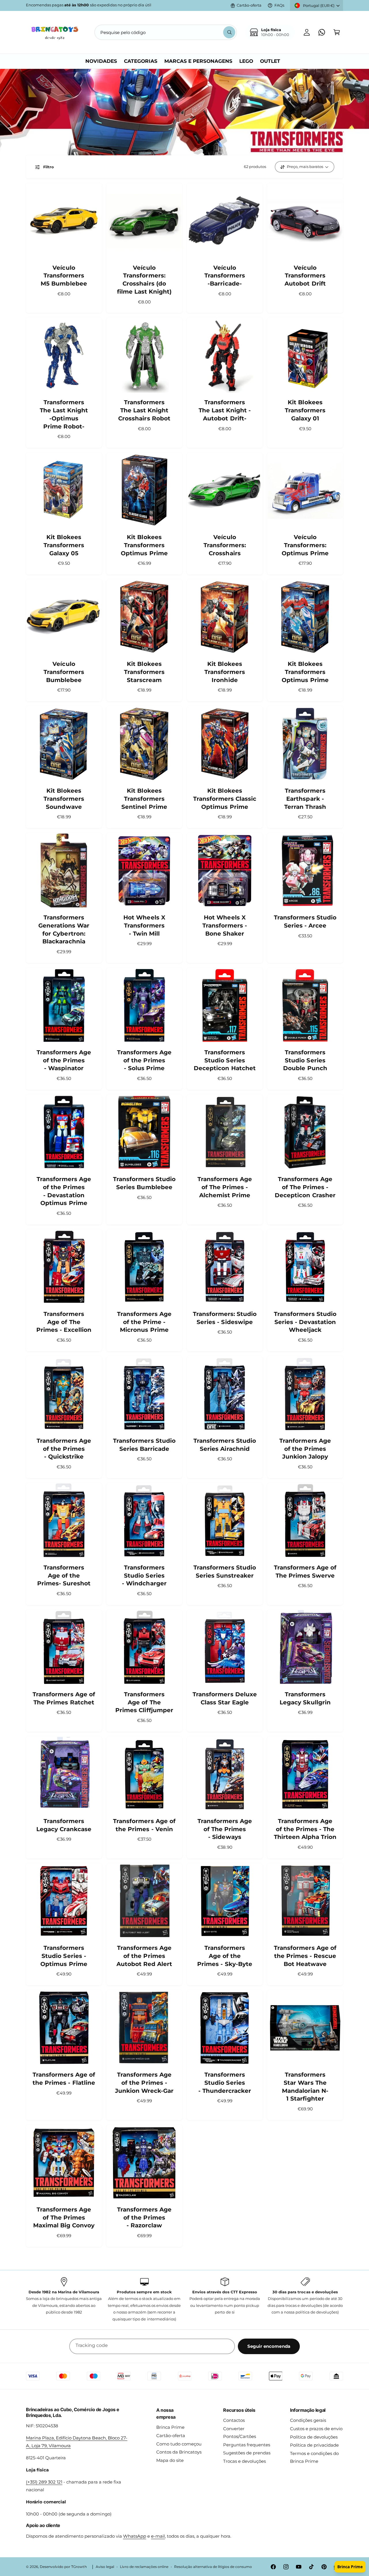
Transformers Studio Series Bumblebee (144, 1183)
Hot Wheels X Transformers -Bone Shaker (225, 925)
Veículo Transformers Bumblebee (64, 672)
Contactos (234, 2420)
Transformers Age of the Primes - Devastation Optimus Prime (64, 1191)
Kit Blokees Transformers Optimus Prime (144, 545)
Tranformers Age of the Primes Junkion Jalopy (305, 1449)
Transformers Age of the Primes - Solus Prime (144, 1060)
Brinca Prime (170, 2427)
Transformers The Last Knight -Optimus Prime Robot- (64, 414)
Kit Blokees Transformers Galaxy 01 (305, 410)
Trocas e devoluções (244, 2461)
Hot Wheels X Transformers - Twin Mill (144, 925)
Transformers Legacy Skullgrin (305, 1698)
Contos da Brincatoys (179, 2452)
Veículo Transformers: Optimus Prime (305, 545)
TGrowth (79, 2567)
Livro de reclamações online (144, 2567)
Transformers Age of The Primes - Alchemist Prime (225, 1187)
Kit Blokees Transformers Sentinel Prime (144, 799)
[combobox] (166, 32)
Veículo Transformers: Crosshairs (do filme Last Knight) (144, 280)
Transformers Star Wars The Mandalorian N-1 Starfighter (305, 2087)
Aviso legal (105, 2567)
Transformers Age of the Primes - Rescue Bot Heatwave (305, 1956)
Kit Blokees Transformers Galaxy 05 (64, 545)
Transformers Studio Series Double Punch (305, 1060)
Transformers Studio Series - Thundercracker (225, 2083)
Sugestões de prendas (247, 2453)
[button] (337, 32)
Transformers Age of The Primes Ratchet (64, 1698)
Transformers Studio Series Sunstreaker (225, 1572)
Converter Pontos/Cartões (240, 2433)
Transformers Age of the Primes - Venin (144, 1825)
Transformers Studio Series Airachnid (225, 1445)
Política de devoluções (314, 2437)
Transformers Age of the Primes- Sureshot (64, 1575)
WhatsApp (135, 2536)
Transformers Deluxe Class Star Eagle (225, 1698)
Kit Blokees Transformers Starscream (144, 672)
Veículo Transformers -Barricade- (225, 276)
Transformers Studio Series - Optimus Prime (64, 1956)
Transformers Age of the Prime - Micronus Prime (144, 1322)
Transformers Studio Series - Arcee (305, 921)
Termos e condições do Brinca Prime (314, 2457)
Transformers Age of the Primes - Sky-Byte (225, 1956)
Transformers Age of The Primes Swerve (305, 1572)
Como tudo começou (179, 2444)
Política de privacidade (314, 2445)
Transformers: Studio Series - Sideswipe (225, 1318)
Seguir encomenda (269, 2346)
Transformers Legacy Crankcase (64, 1825)
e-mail (158, 2536)
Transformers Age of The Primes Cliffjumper (144, 1702)
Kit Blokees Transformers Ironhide (225, 672)
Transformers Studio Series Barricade (144, 1445)
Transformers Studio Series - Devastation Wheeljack (305, 1322)
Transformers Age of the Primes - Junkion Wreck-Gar (144, 2083)
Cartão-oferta (249, 5)
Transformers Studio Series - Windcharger (144, 1575)
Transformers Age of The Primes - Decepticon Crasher (305, 1187)
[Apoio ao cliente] (322, 32)
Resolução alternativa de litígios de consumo (213, 2567)
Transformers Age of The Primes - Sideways (225, 1829)
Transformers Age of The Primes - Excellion (64, 1322)
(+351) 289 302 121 (44, 2482)
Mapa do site (170, 2460)
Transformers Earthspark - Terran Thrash (305, 799)
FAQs (279, 5)
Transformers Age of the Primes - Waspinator (64, 1060)
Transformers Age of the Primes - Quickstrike (64, 1449)
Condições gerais (308, 2420)
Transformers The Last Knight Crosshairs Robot (144, 410)
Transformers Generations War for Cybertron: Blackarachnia (64, 929)
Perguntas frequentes (247, 2445)
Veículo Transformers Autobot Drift (305, 276)
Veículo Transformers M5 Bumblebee (64, 276)
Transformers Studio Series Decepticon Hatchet (225, 1060)
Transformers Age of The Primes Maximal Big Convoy (64, 2217)
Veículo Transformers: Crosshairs (225, 545)
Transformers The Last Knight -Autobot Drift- (225, 410)
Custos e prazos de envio (316, 2429)
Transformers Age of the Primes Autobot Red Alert (144, 1956)
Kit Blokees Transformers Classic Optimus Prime (225, 799)
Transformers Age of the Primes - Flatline (64, 2079)
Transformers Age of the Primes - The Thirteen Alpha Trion (305, 1829)
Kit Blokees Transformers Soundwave (64, 799)
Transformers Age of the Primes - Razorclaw (144, 2217)
